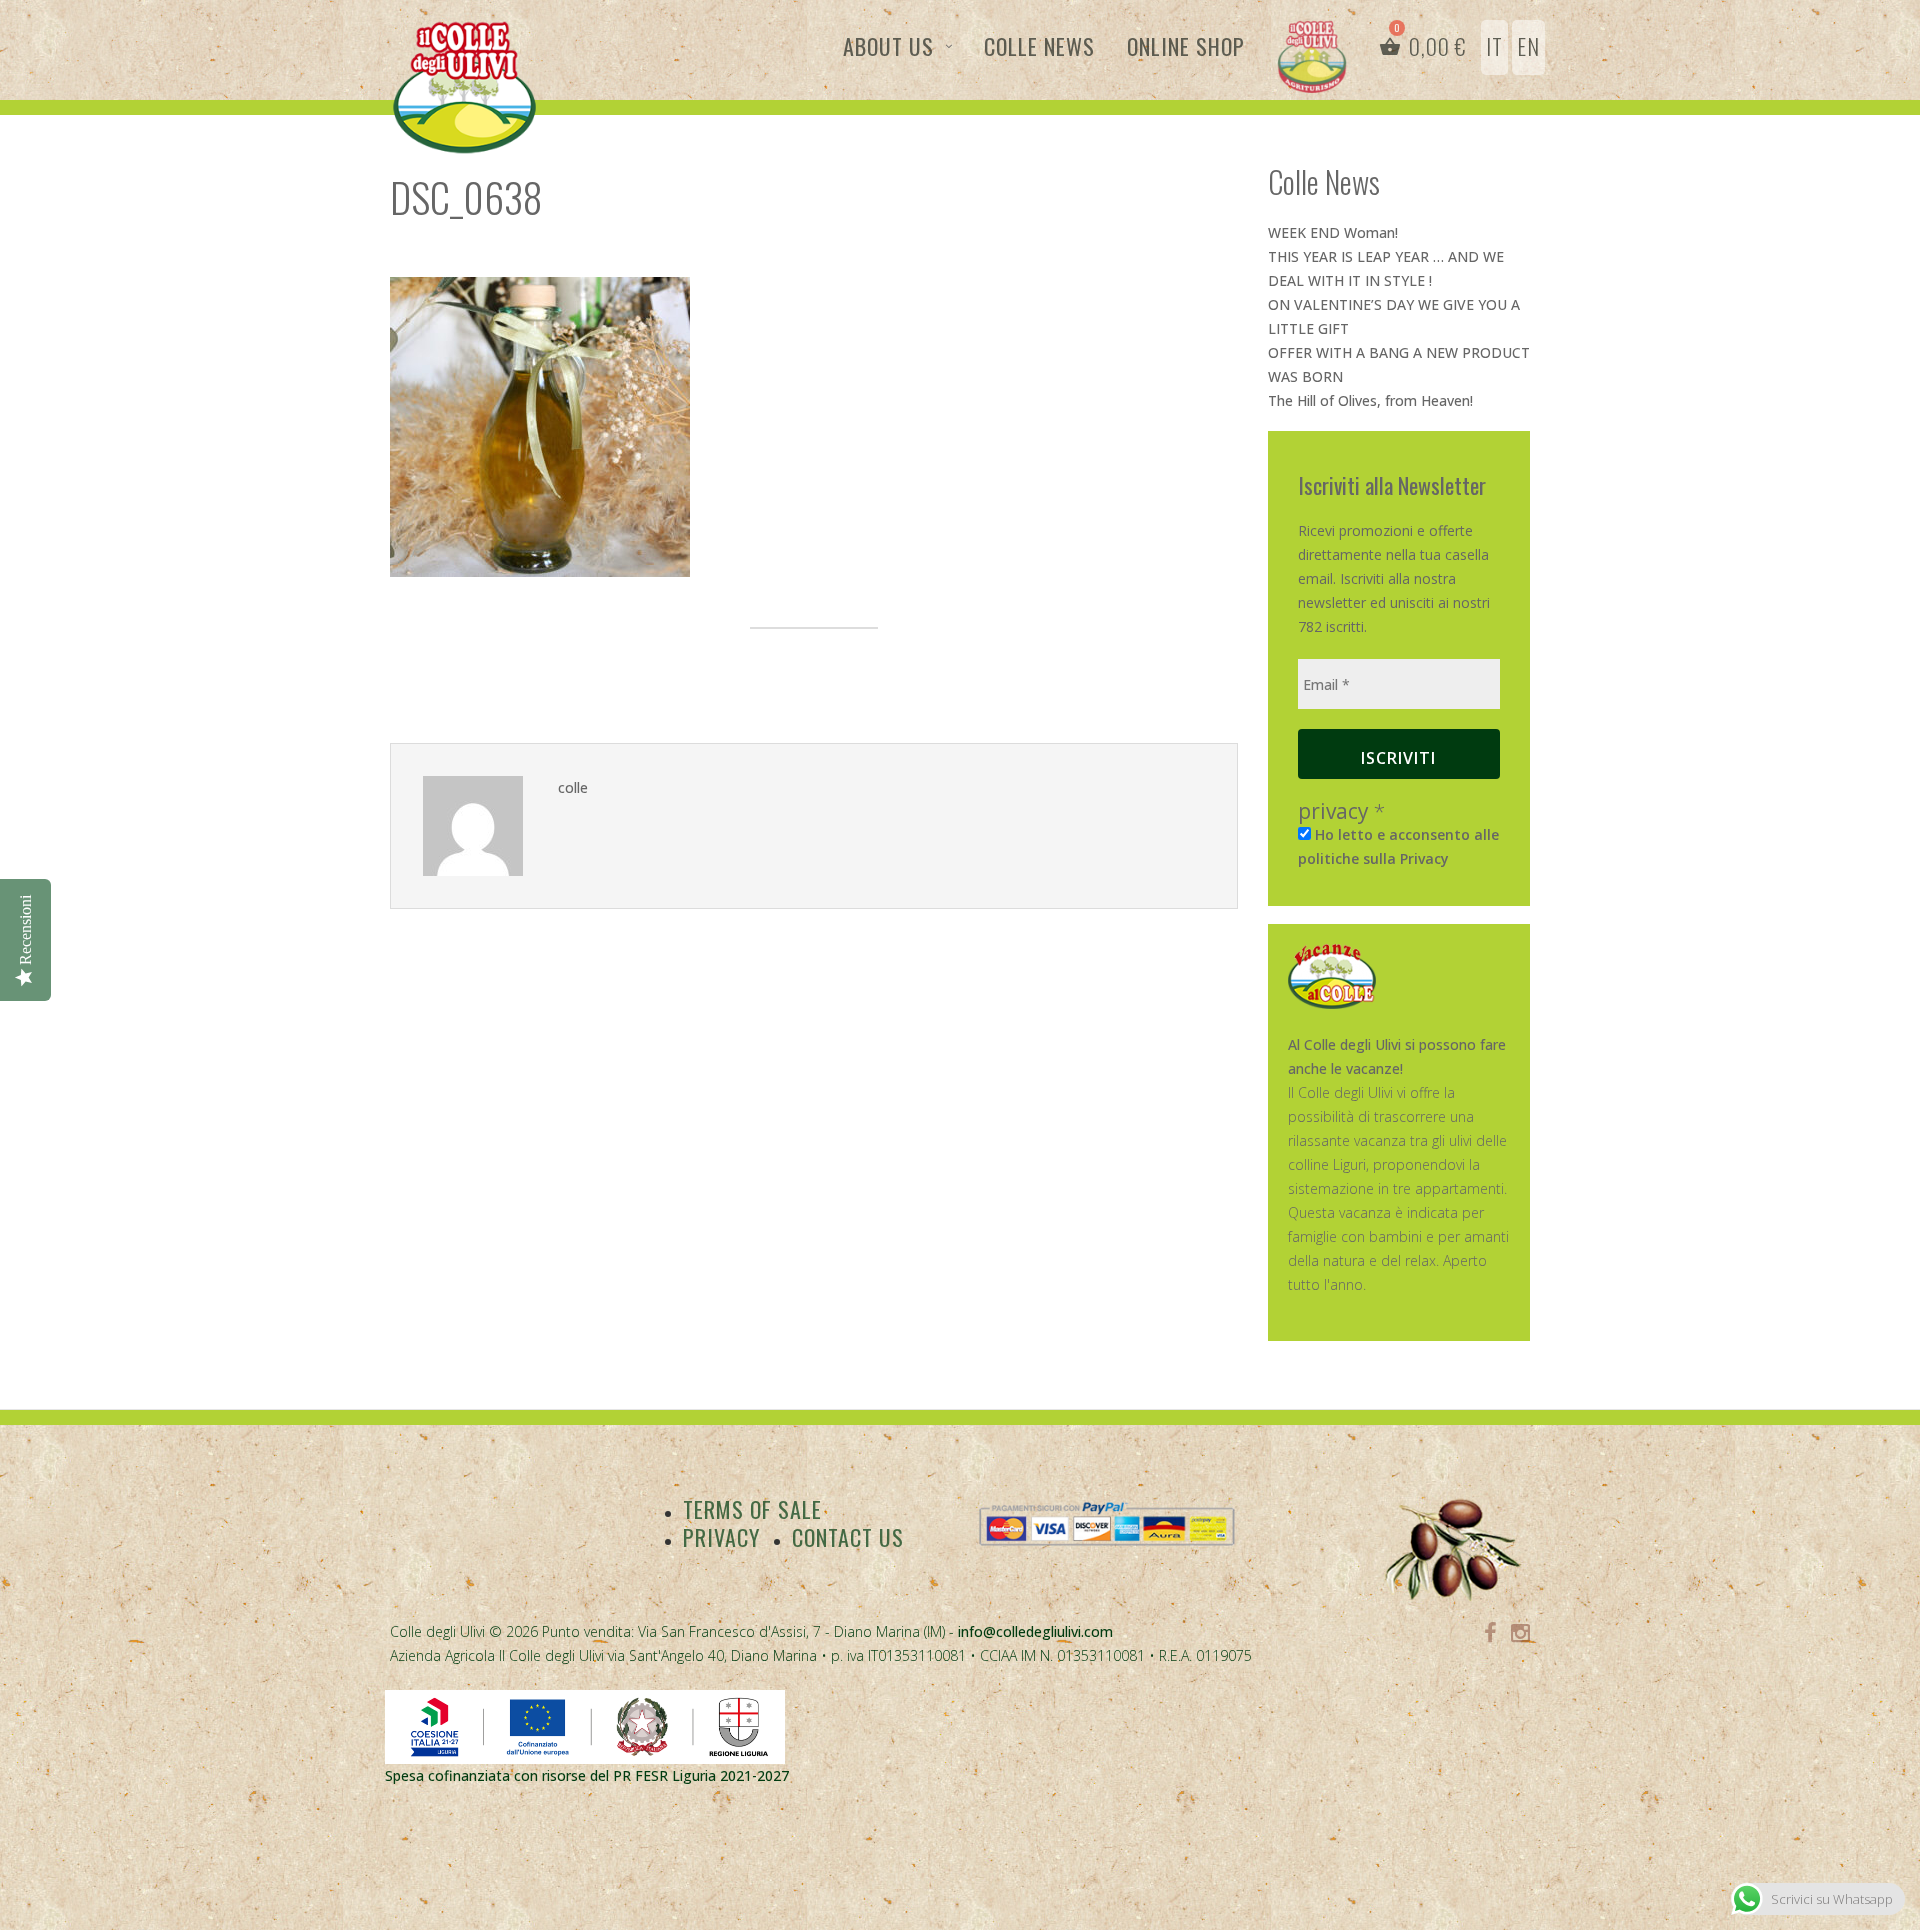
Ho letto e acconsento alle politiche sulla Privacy (1398, 846)
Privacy (721, 1537)
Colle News (1039, 46)
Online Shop (1186, 46)
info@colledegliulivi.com (1035, 1631)
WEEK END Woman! (1333, 232)
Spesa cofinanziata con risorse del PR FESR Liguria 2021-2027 (587, 1775)
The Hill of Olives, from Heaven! (1370, 400)
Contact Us (848, 1537)
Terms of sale (752, 1509)
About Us (888, 46)
